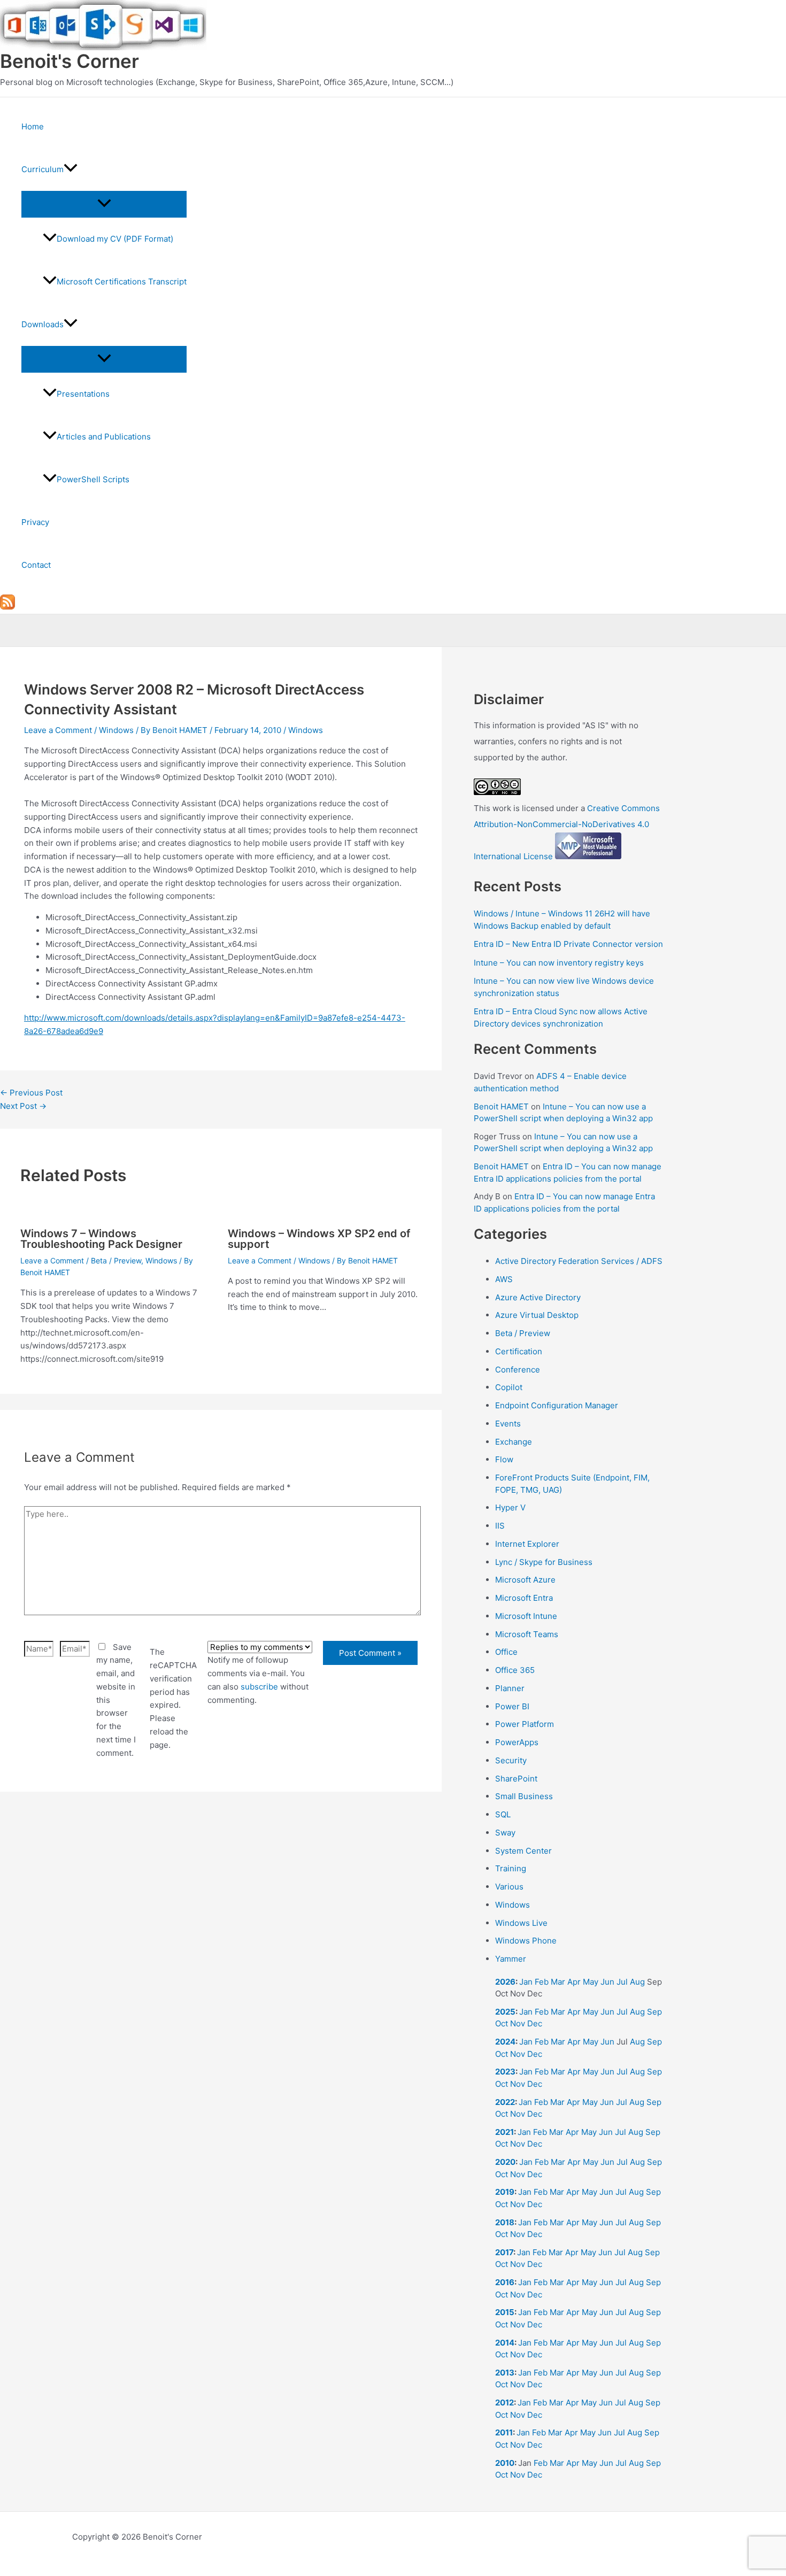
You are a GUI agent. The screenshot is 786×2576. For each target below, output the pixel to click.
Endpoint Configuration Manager (557, 1405)
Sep (654, 2012)
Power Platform (525, 1724)
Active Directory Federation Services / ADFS (579, 1261)
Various (509, 1887)
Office (506, 1652)
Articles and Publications (104, 437)
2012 (504, 2403)
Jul (622, 1982)
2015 (505, 2312)
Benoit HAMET (501, 1106)
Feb (542, 1982)
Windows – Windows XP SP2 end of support (319, 1239)
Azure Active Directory (538, 1297)
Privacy (35, 522)
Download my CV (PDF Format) (115, 239)
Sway (505, 1833)
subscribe (259, 1687)
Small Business (524, 1796)
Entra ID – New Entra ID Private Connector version (568, 944)
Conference (518, 1370)
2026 (505, 1982)
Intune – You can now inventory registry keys (559, 963)
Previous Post (31, 1093)
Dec (535, 2023)
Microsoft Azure (525, 1580)
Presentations (83, 394)
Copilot (509, 1387)
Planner (510, 1688)
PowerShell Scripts (93, 479)
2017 (504, 2252)
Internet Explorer (527, 1544)
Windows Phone (526, 1941)
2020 (505, 2162)
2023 (505, 2072)
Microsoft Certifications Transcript (122, 281)
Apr (574, 1982)
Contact (36, 565)
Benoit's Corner (70, 61)
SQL (503, 1814)
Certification (519, 1351)
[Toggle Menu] (104, 204)
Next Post (23, 1106)
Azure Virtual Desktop (537, 1315)
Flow (504, 1459)
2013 (505, 2373)
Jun (607, 1982)
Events (508, 1424)
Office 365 (515, 1670)
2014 (505, 2343)
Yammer (511, 1959)
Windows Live (521, 1923)
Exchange (514, 1442)
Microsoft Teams (527, 1634)
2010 (505, 2463)
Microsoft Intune (526, 1616)
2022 (505, 2102)
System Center (523, 1851)
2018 (505, 2222)
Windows (116, 730)
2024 (505, 2042)
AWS (504, 1279)
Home (33, 126)
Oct (502, 2023)
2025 (505, 2012)
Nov (518, 2023)
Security (511, 1760)
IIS (500, 1526)
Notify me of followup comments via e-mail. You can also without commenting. (258, 1680)
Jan (526, 1982)
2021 (504, 2132)
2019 (505, 2192)
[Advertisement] (221, 1928)
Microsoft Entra (524, 1598)
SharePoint (516, 1779)
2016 (505, 2282)
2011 (504, 2432)
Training (511, 1868)
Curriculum (43, 169)
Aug (637, 1982)
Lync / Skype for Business (544, 1562)
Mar (558, 1982)
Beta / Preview (116, 1260)
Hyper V (510, 1507)
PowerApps (517, 1742)
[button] (71, 169)
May (591, 1982)
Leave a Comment (58, 730)
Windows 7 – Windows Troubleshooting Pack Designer (101, 1239)
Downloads (43, 324)
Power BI (512, 1706)
